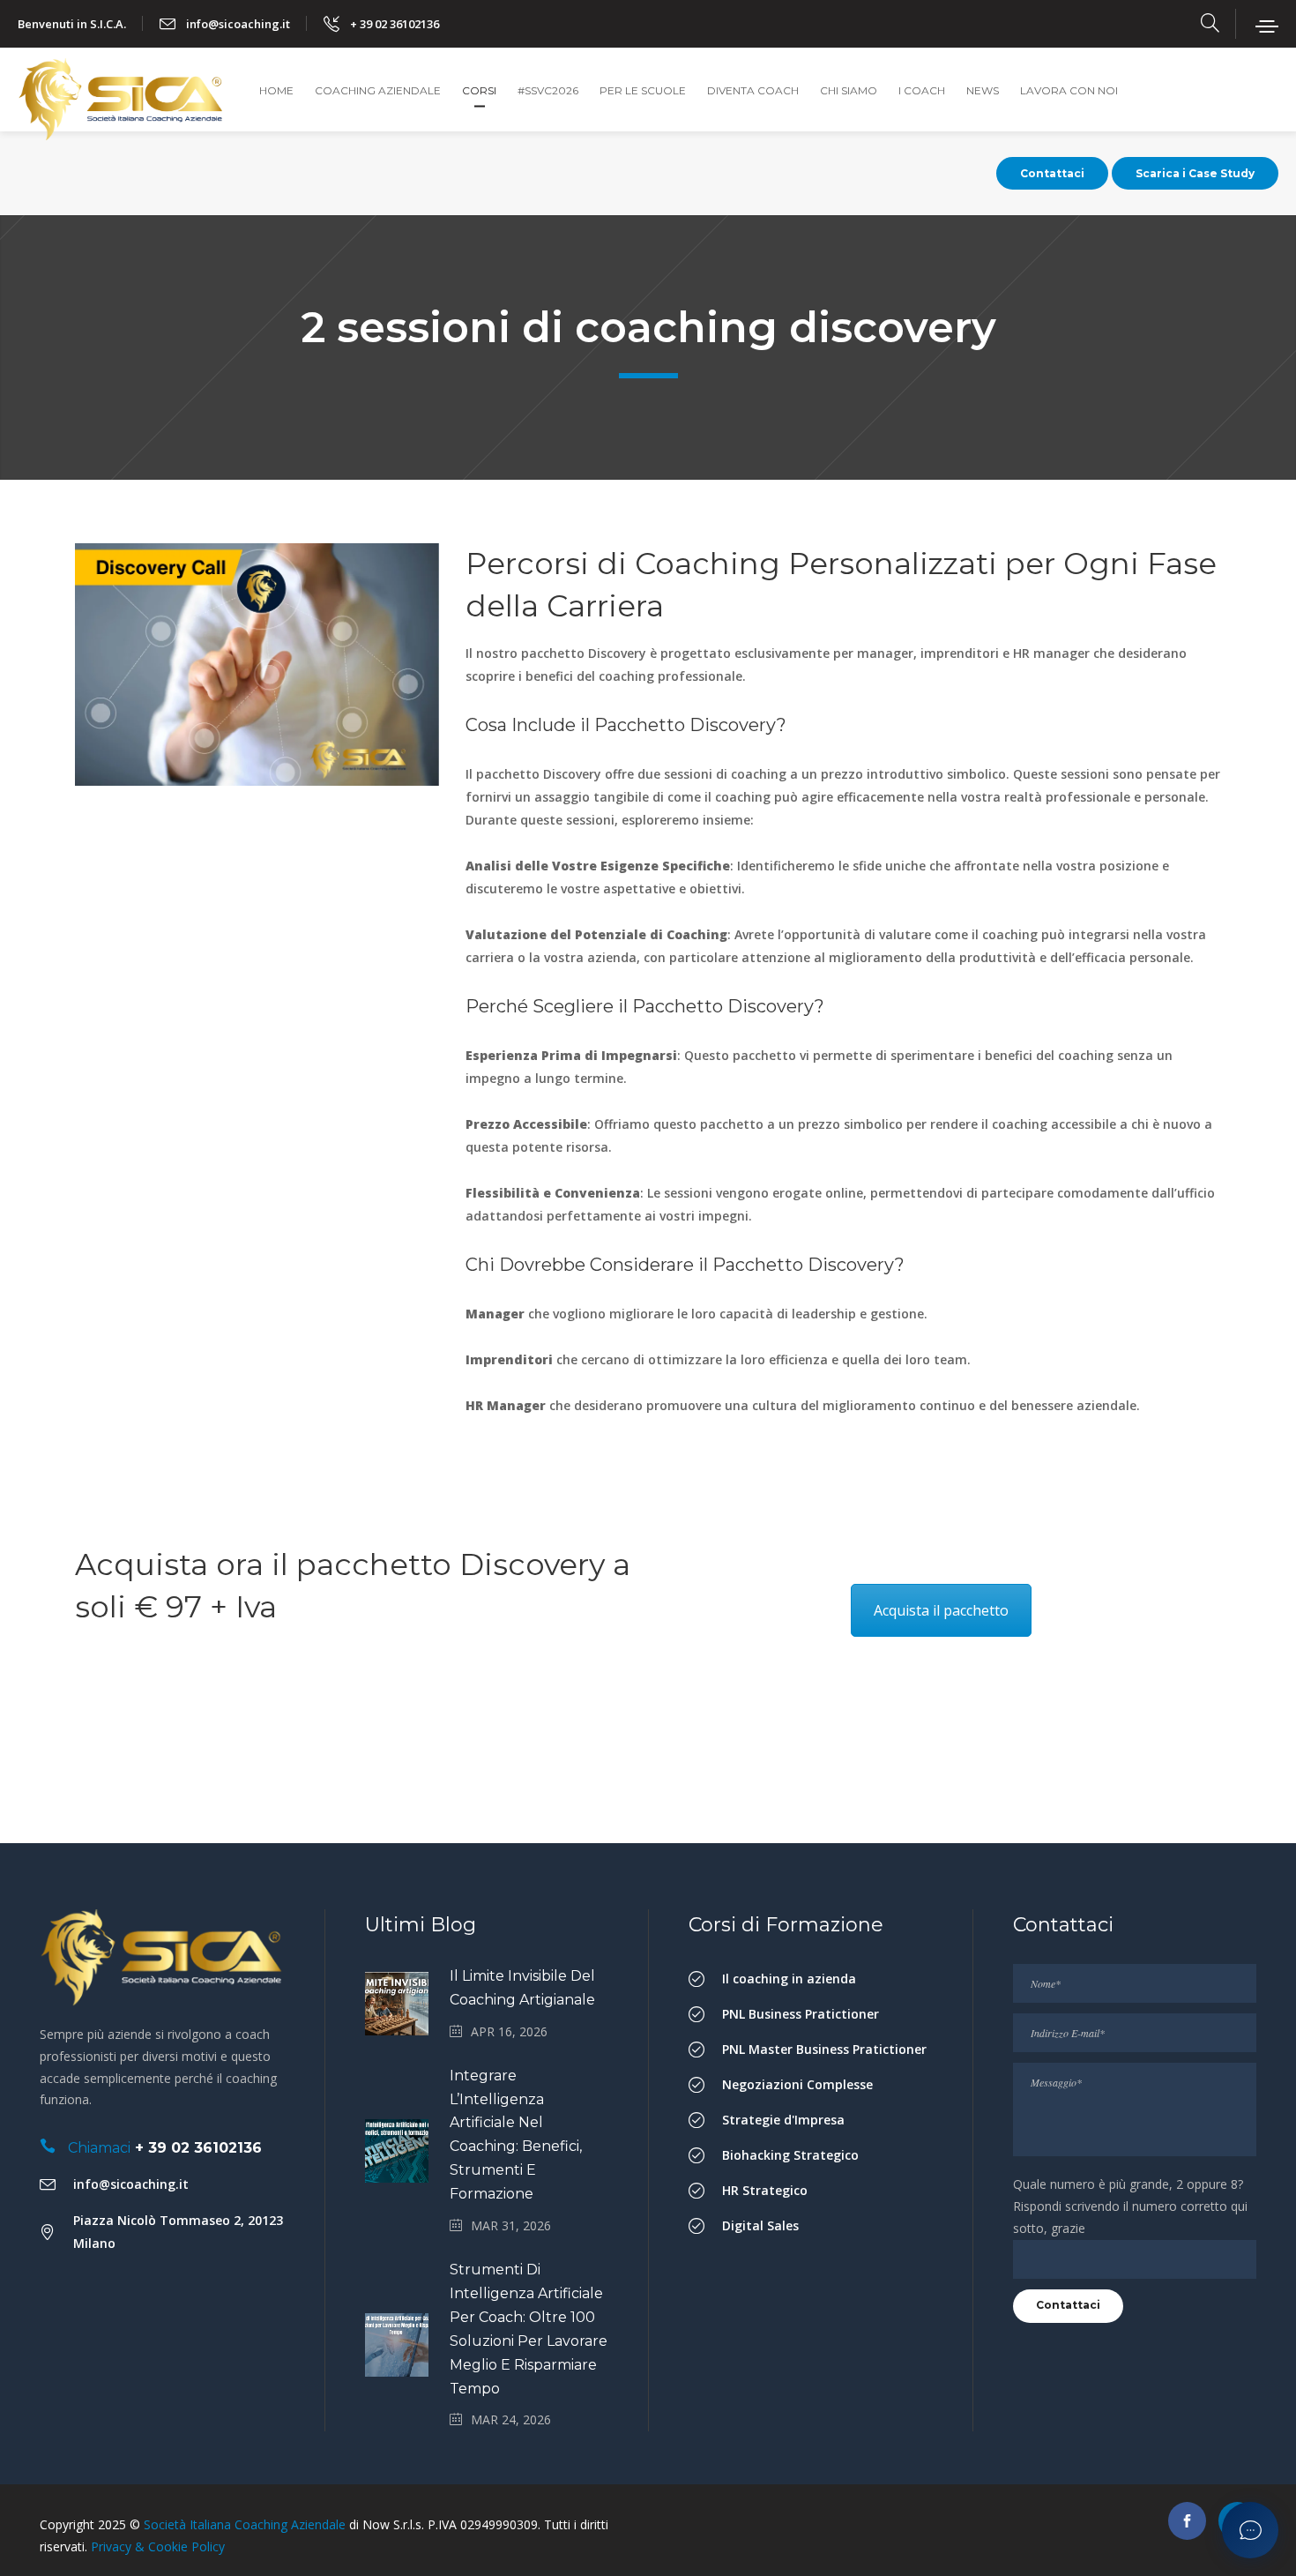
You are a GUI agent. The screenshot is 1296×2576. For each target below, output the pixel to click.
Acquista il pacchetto (941, 1610)
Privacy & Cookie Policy (158, 2546)
